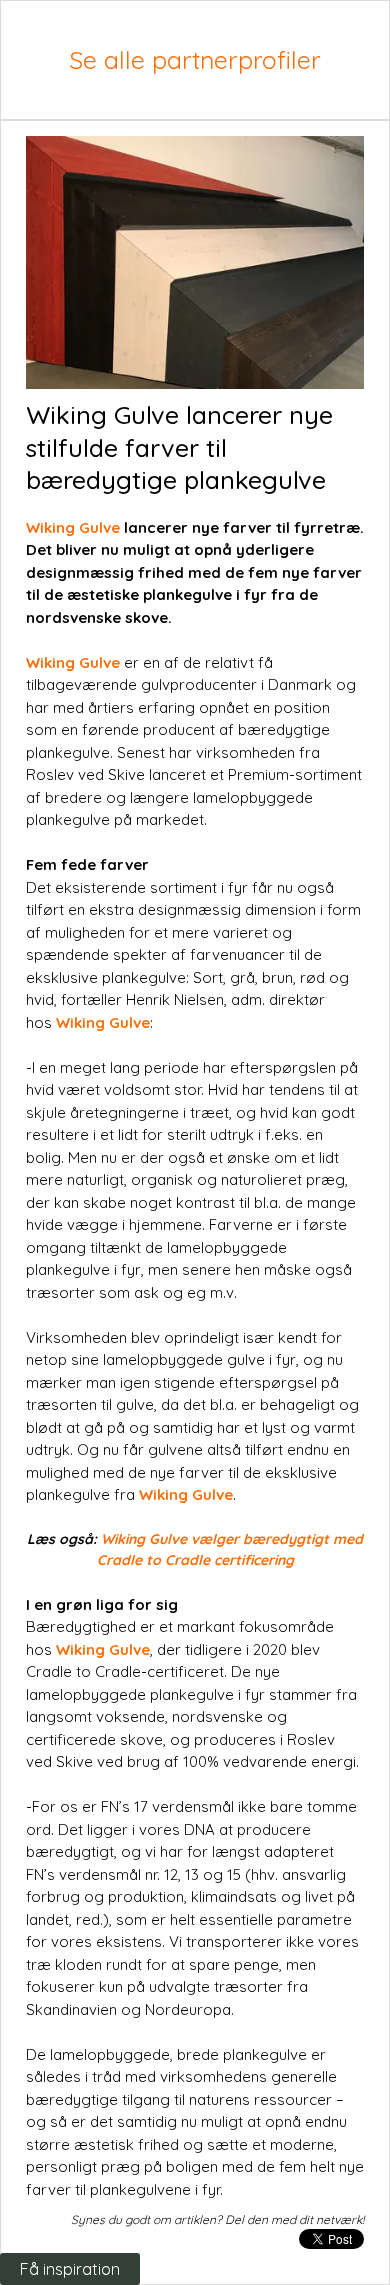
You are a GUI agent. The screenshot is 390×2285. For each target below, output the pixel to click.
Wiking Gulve (73, 527)
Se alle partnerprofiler (195, 59)
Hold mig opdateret (148, 1832)
